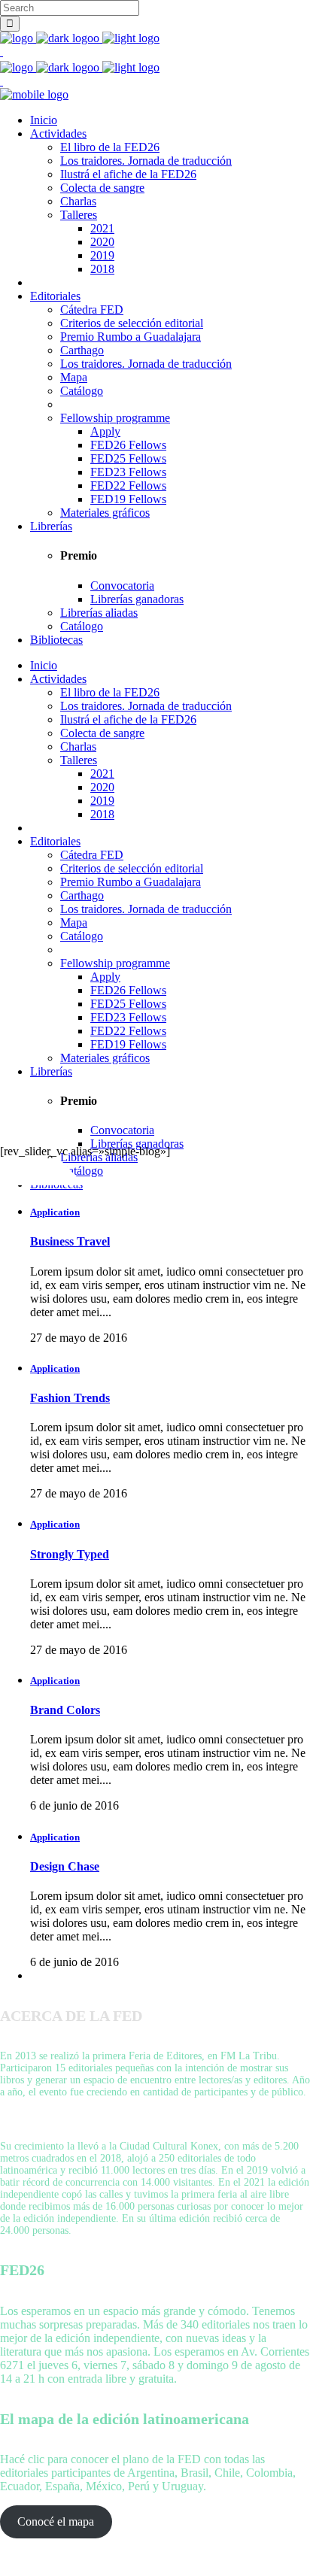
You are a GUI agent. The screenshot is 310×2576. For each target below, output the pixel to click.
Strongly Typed (70, 1554)
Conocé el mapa (56, 2521)
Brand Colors (65, 1710)
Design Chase (65, 1866)
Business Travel (70, 1241)
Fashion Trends (70, 1398)
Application (55, 1212)
